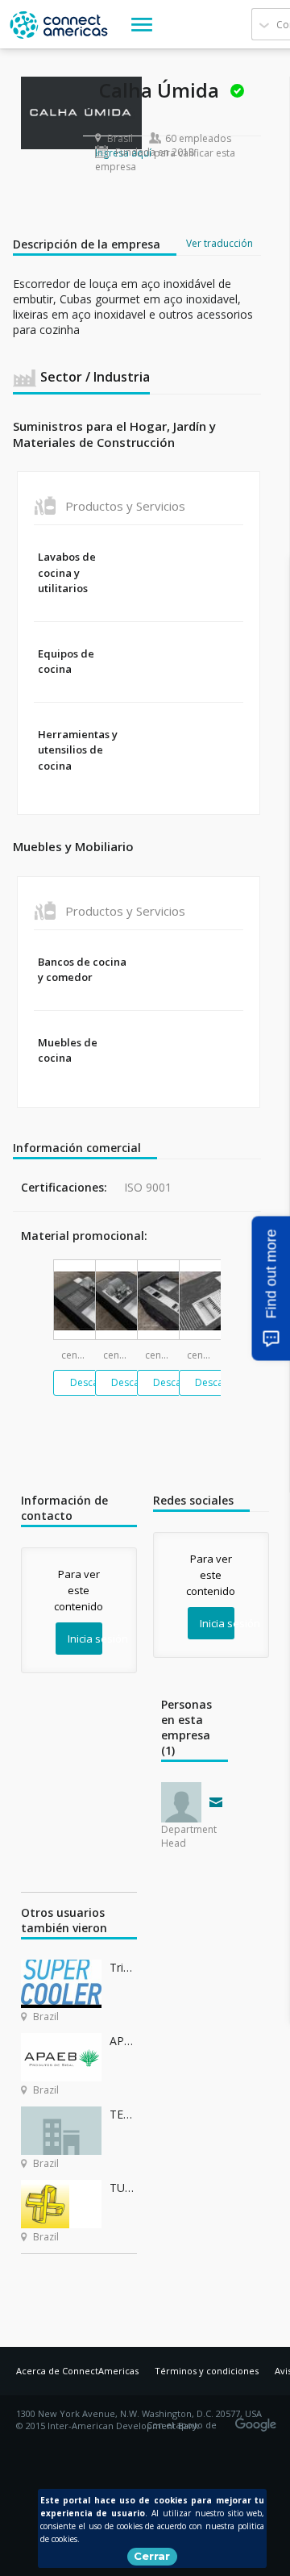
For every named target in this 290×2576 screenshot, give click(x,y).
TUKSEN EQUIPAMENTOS (123, 2188)
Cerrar (152, 2556)
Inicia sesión (85, 1639)
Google (259, 2419)
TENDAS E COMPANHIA (123, 2114)
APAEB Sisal (123, 2041)
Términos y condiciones (207, 2371)
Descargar (94, 1382)
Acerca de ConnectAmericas (77, 2371)
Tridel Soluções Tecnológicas (123, 1967)
